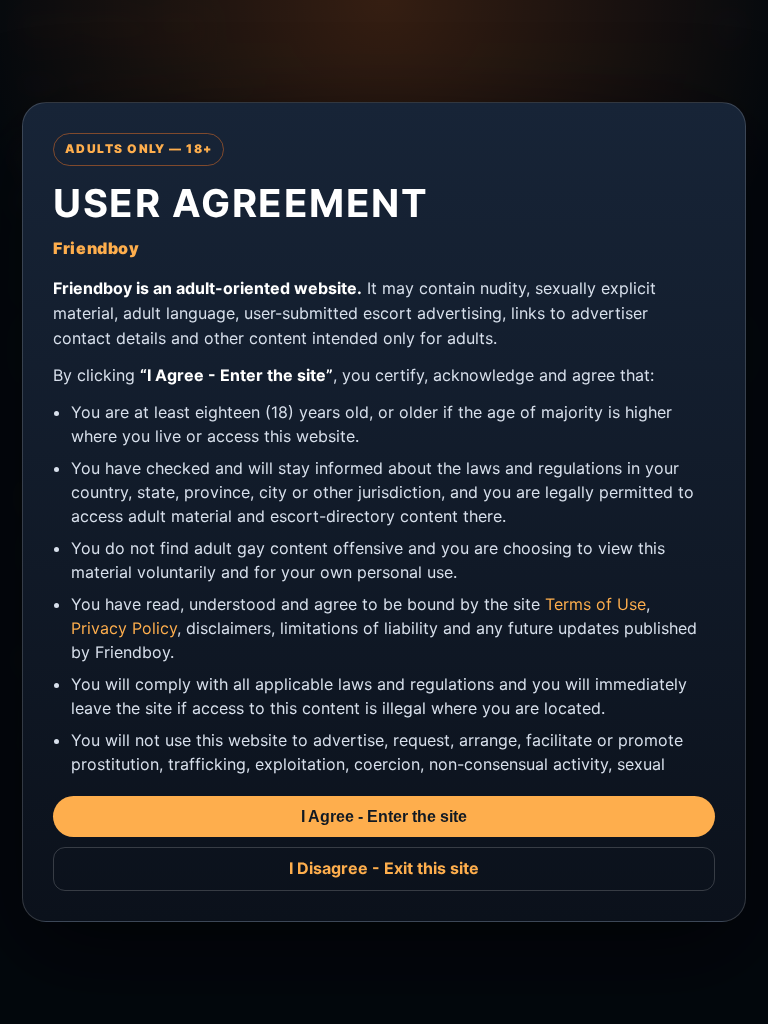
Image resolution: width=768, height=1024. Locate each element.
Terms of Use (595, 604)
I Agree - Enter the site (384, 816)
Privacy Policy (124, 628)
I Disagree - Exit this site (384, 868)
